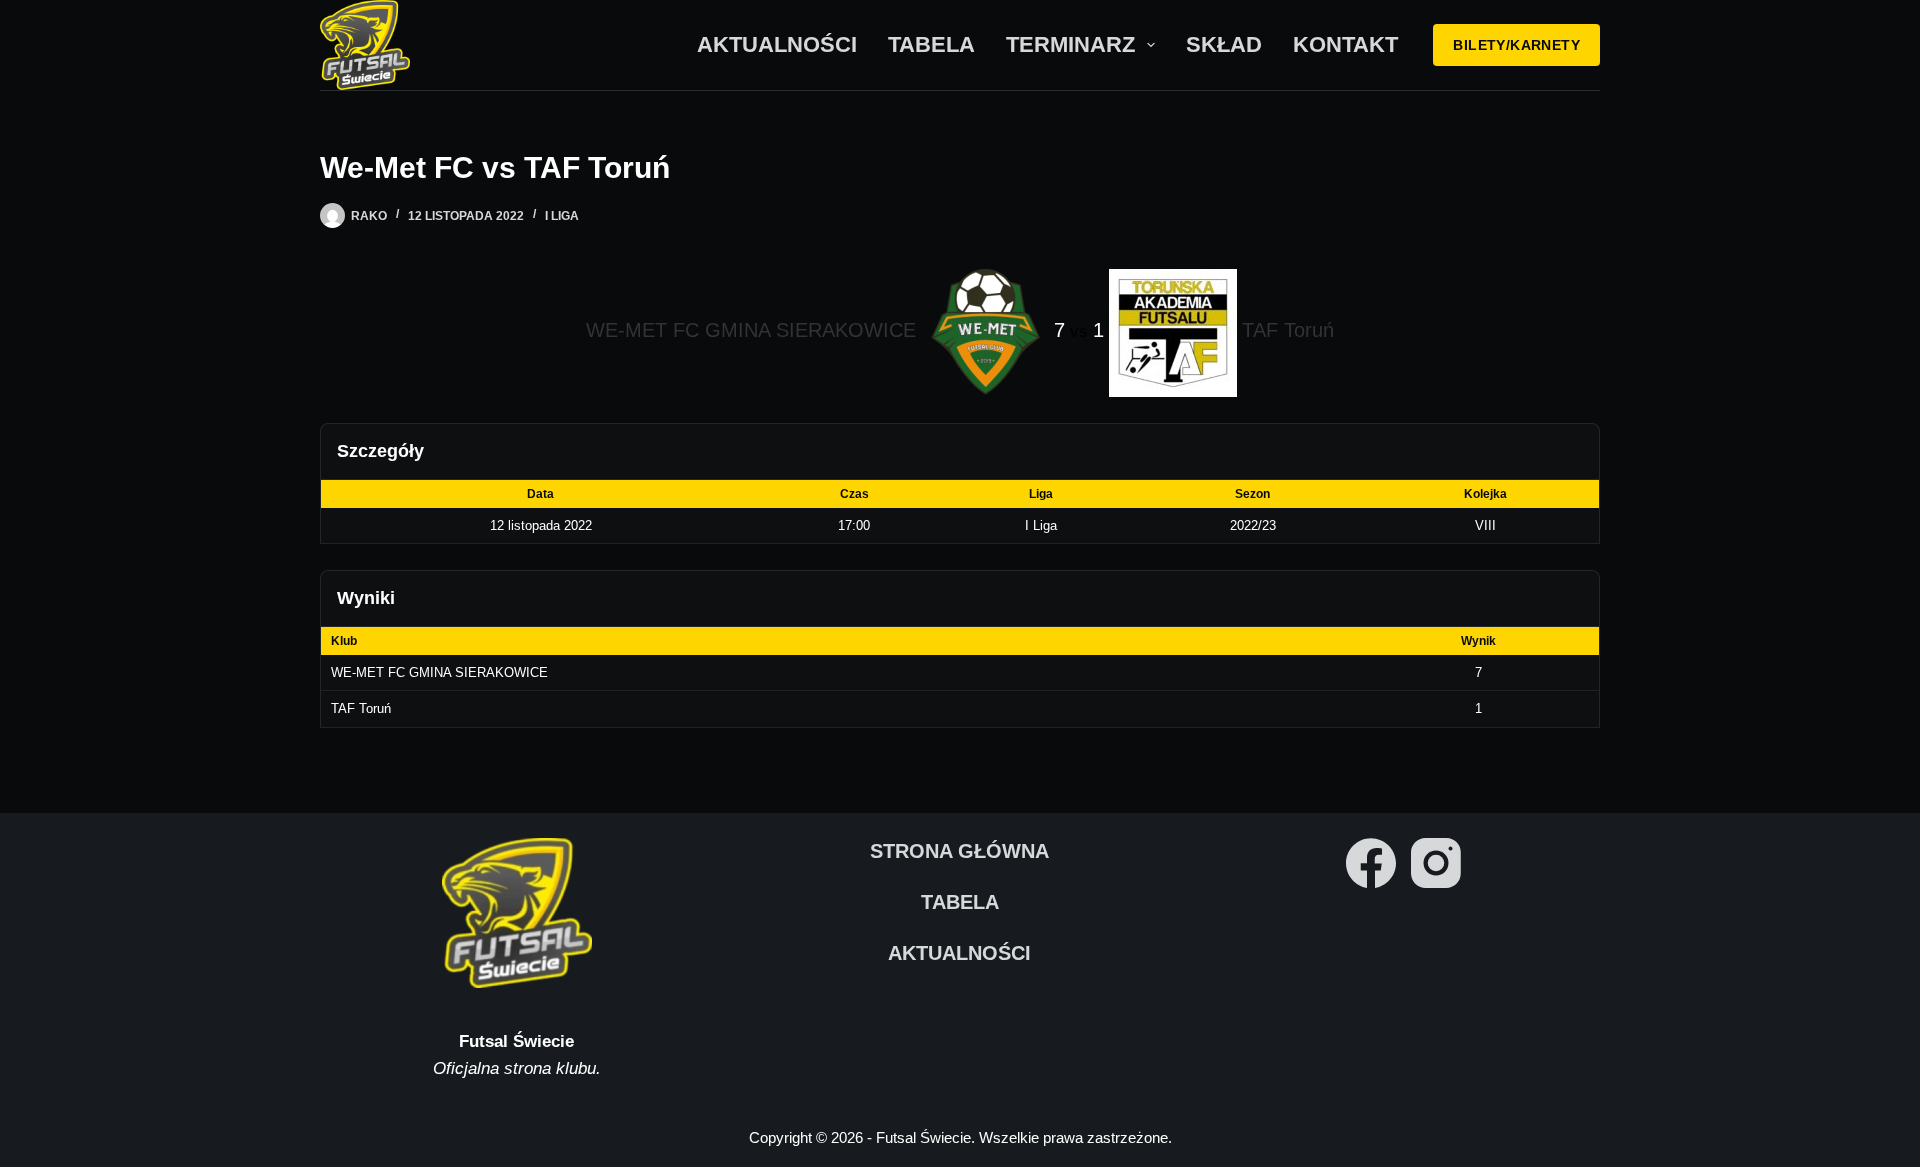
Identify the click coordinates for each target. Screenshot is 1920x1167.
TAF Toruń (361, 708)
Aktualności (777, 44)
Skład (1224, 44)
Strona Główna (959, 851)
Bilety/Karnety (1516, 45)
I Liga (562, 216)
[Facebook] (1371, 863)
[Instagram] (1436, 863)
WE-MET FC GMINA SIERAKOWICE (439, 672)
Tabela (931, 44)
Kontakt (1345, 44)
